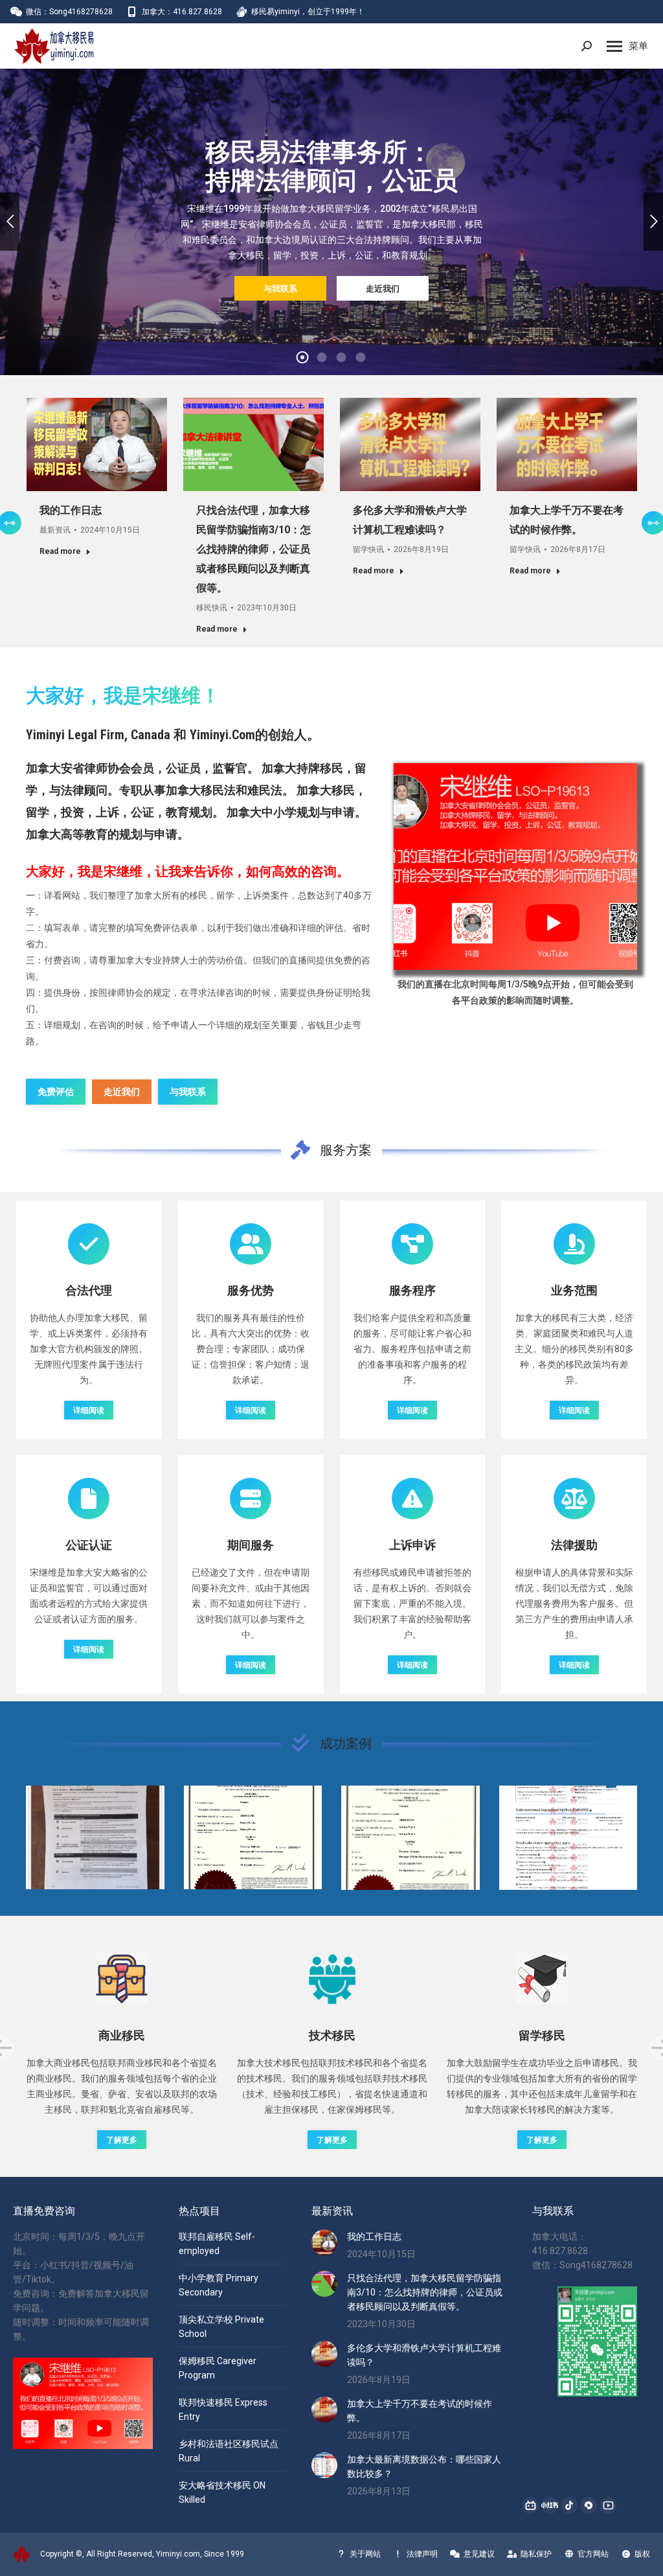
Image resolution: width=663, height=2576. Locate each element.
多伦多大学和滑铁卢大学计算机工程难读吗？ (424, 2355)
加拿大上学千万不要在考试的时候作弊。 (420, 2411)
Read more (60, 551)
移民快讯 (212, 608)
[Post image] (95, 1837)
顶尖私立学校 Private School (221, 2327)
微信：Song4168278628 (69, 12)
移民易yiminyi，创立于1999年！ (308, 12)
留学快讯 (368, 549)
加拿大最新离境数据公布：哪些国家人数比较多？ (424, 2467)
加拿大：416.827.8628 (182, 12)
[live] (515, 867)
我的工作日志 (71, 510)
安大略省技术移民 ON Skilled (222, 2492)
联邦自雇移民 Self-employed (217, 2244)
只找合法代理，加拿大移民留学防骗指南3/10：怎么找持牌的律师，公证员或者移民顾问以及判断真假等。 (253, 549)
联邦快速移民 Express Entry (223, 2409)
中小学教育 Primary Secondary (219, 2285)
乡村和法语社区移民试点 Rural (229, 2451)
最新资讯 (55, 530)
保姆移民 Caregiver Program (218, 2368)
